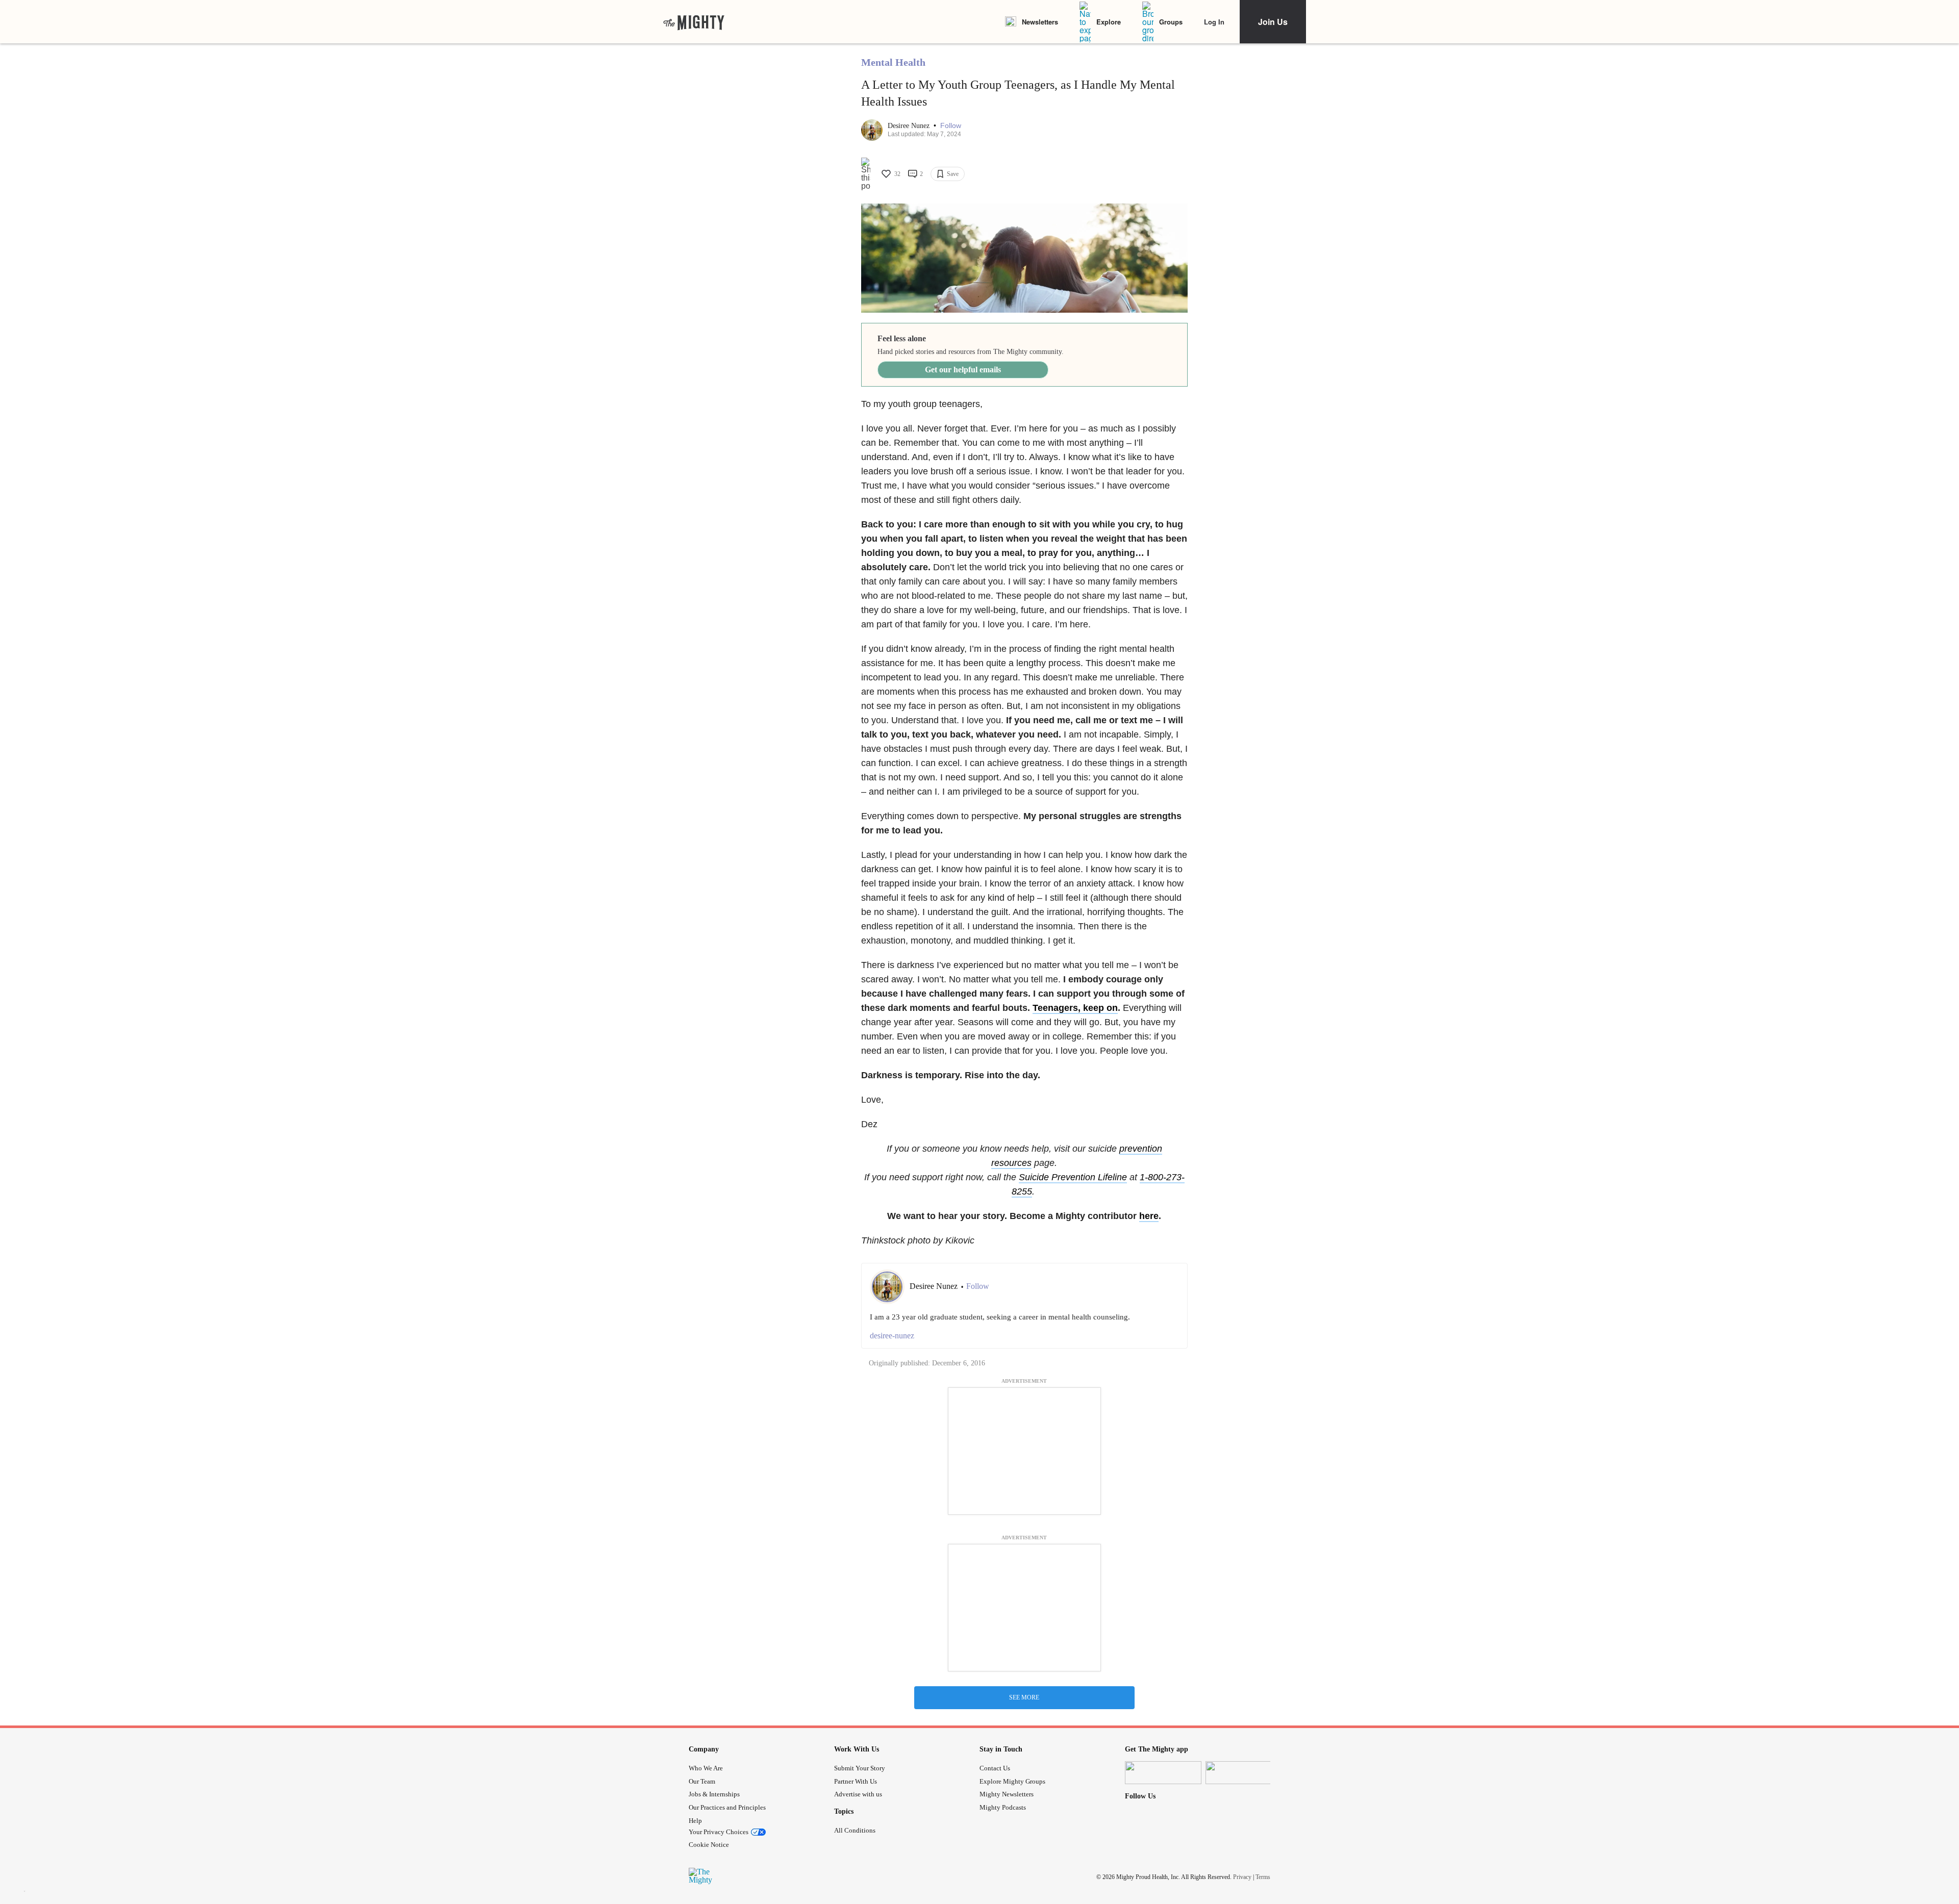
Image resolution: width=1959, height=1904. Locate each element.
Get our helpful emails (963, 370)
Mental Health (893, 62)
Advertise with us (858, 1794)
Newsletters (1040, 22)
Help (695, 1821)
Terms (1263, 1877)
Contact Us (995, 1768)
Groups (1171, 22)
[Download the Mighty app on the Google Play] (1244, 1773)
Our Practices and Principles (727, 1807)
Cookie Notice (709, 1845)
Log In (1214, 22)
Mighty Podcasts (1003, 1807)
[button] (951, 126)
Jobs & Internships (714, 1794)
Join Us (1273, 22)
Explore (1109, 22)
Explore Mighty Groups (1012, 1781)
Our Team (702, 1781)
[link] (694, 22)
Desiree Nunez (910, 126)
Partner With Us (856, 1781)
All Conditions (855, 1830)
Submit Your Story (860, 1768)
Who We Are (706, 1768)
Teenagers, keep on (1075, 1008)
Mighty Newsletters (1007, 1794)
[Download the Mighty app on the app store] (1163, 1773)
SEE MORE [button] (1024, 1697)
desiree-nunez (892, 1336)
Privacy (1242, 1877)
